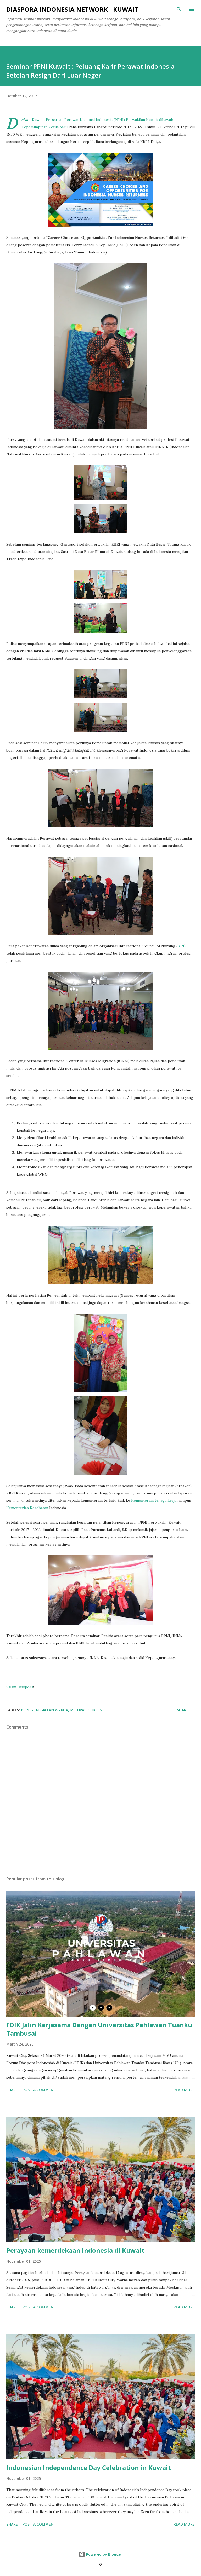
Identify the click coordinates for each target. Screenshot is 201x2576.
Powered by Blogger (104, 2554)
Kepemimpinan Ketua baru (44, 127)
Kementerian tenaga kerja (154, 1500)
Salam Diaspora (20, 1687)
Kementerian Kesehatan (27, 1508)
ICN (181, 946)
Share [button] (183, 1710)
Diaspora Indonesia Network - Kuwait (72, 9)
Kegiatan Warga (52, 1710)
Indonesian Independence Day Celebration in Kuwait (89, 2467)
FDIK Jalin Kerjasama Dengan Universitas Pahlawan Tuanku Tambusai (99, 2029)
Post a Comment (39, 2090)
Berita (27, 1710)
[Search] (179, 9)
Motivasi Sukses (86, 1710)
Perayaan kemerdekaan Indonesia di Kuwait (75, 2250)
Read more (184, 2090)
